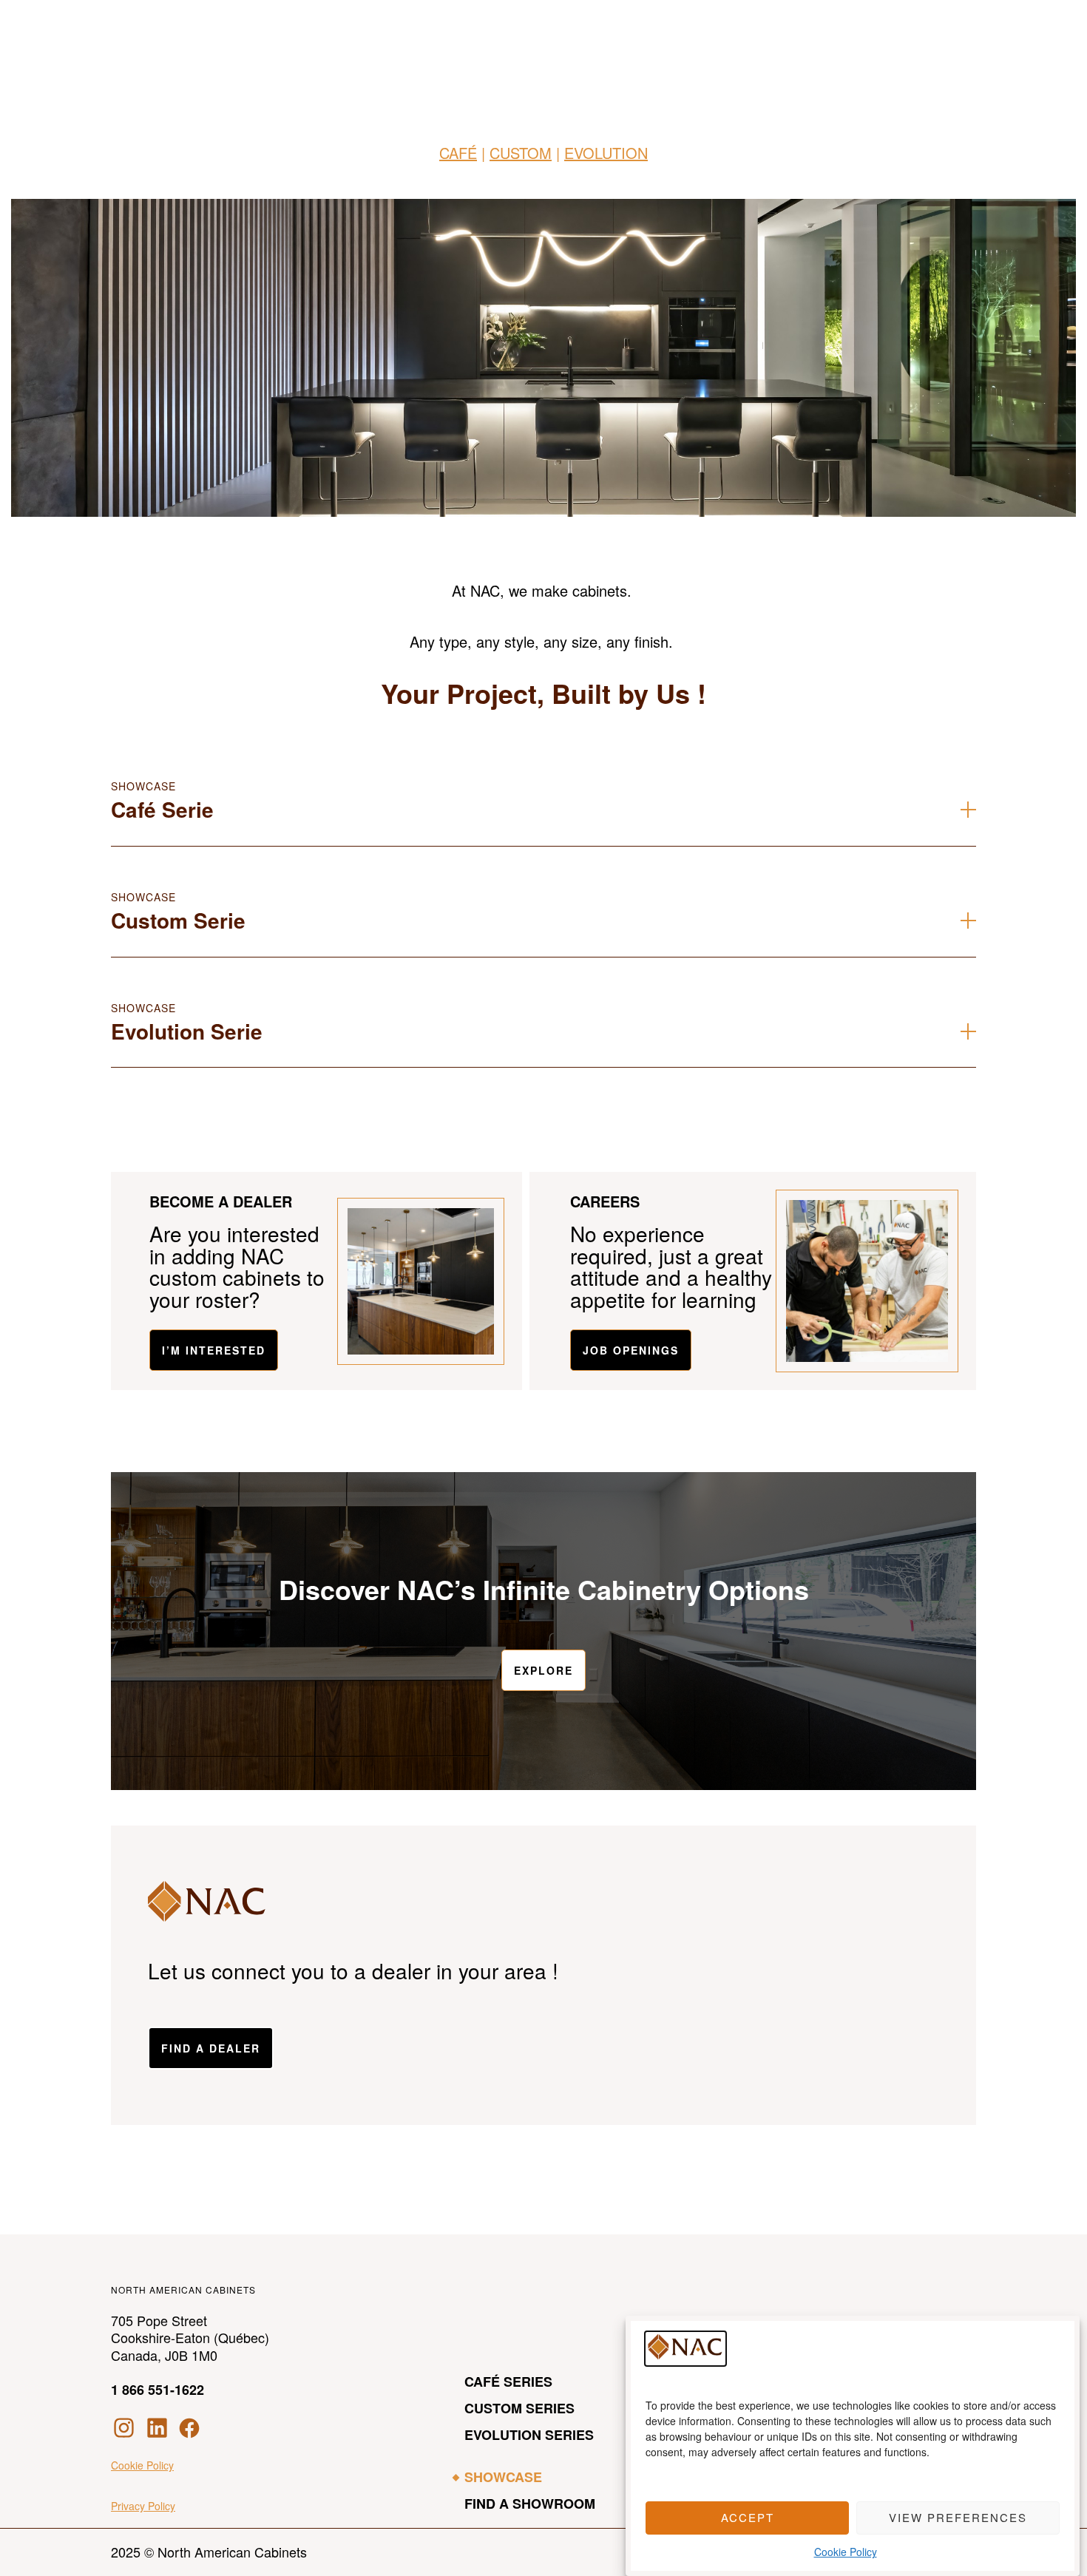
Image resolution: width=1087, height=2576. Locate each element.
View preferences (958, 2518)
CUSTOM (521, 153)
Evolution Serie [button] (187, 1031)
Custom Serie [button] (178, 920)
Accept (748, 2518)
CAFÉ (458, 153)
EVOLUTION (606, 153)
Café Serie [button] (162, 809)
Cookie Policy (846, 2552)
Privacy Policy (143, 2506)
